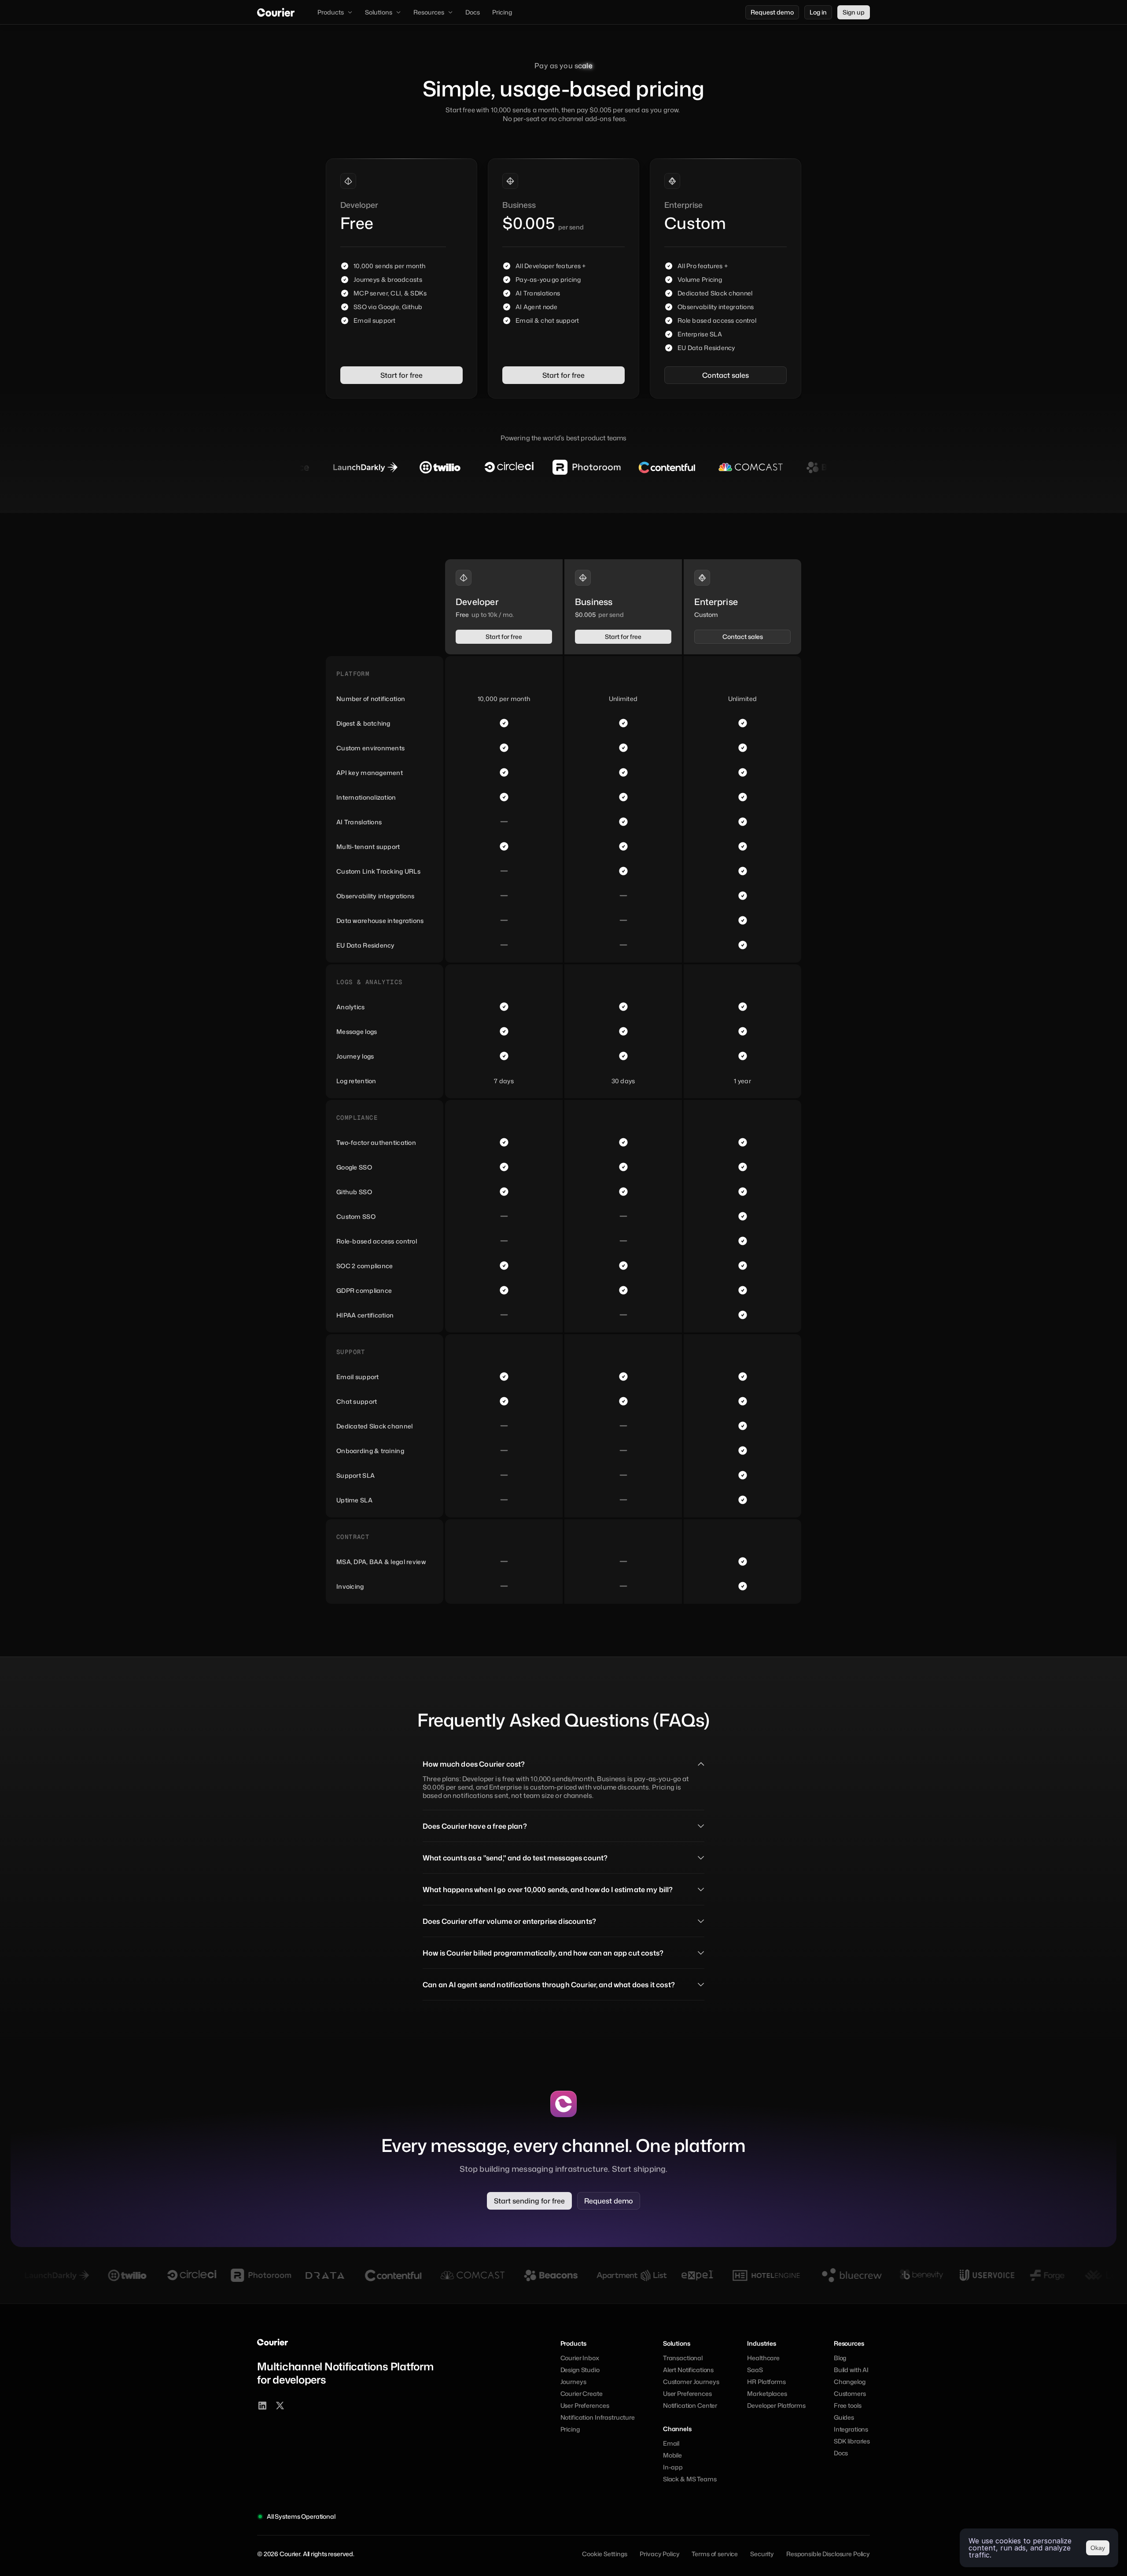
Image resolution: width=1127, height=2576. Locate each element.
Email (671, 2443)
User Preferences (585, 2405)
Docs (841, 2453)
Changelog (850, 2382)
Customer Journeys (691, 2382)
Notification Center (690, 2405)
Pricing (570, 2429)
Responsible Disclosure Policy (828, 2554)
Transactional (683, 2358)
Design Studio (580, 2370)
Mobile (672, 2455)
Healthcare (763, 2358)
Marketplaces (767, 2393)
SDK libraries (852, 2441)
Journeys (573, 2382)
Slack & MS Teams (690, 2479)
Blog (840, 2358)
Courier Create (582, 2393)
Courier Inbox (580, 2358)
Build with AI (851, 2370)
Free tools (848, 2405)
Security (762, 2554)
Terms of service (715, 2554)
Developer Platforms (776, 2405)
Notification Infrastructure (598, 2417)
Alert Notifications (688, 2370)
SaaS (755, 2370)
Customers (850, 2393)
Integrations (851, 2429)
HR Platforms (766, 2382)
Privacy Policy (659, 2554)
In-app (673, 2467)
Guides (844, 2417)
